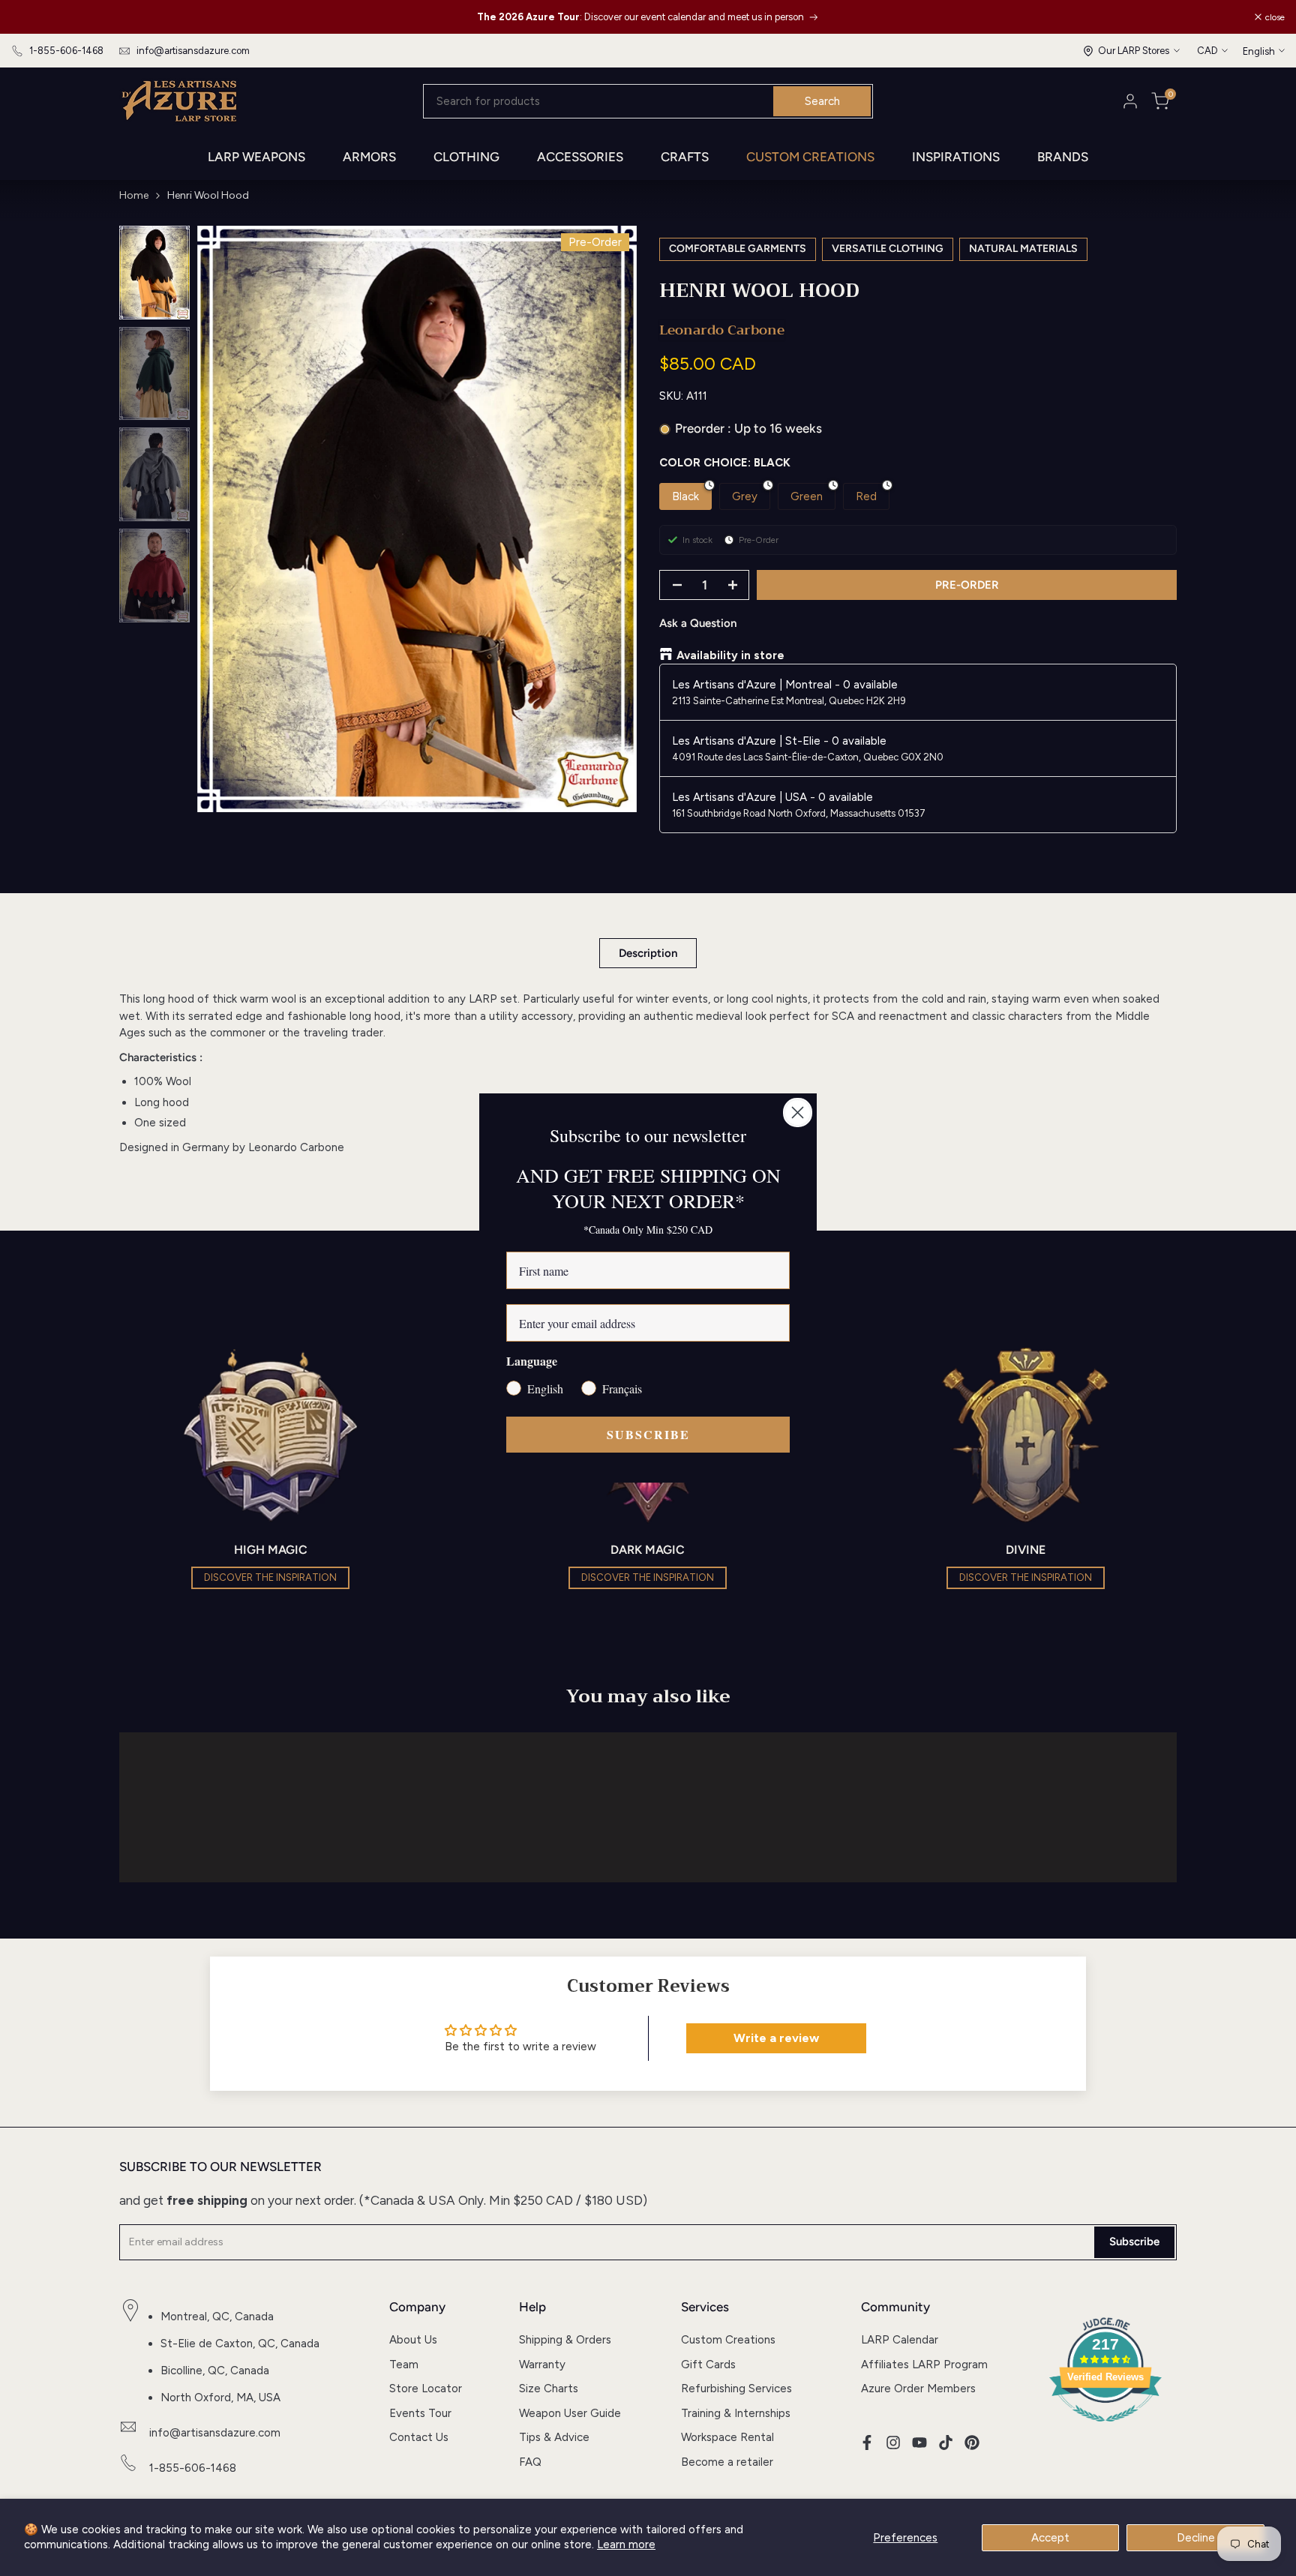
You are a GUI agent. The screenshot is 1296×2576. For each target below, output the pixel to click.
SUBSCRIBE (648, 1434)
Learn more (626, 2545)
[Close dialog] (798, 1113)
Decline (1196, 2538)
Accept (1050, 2538)
